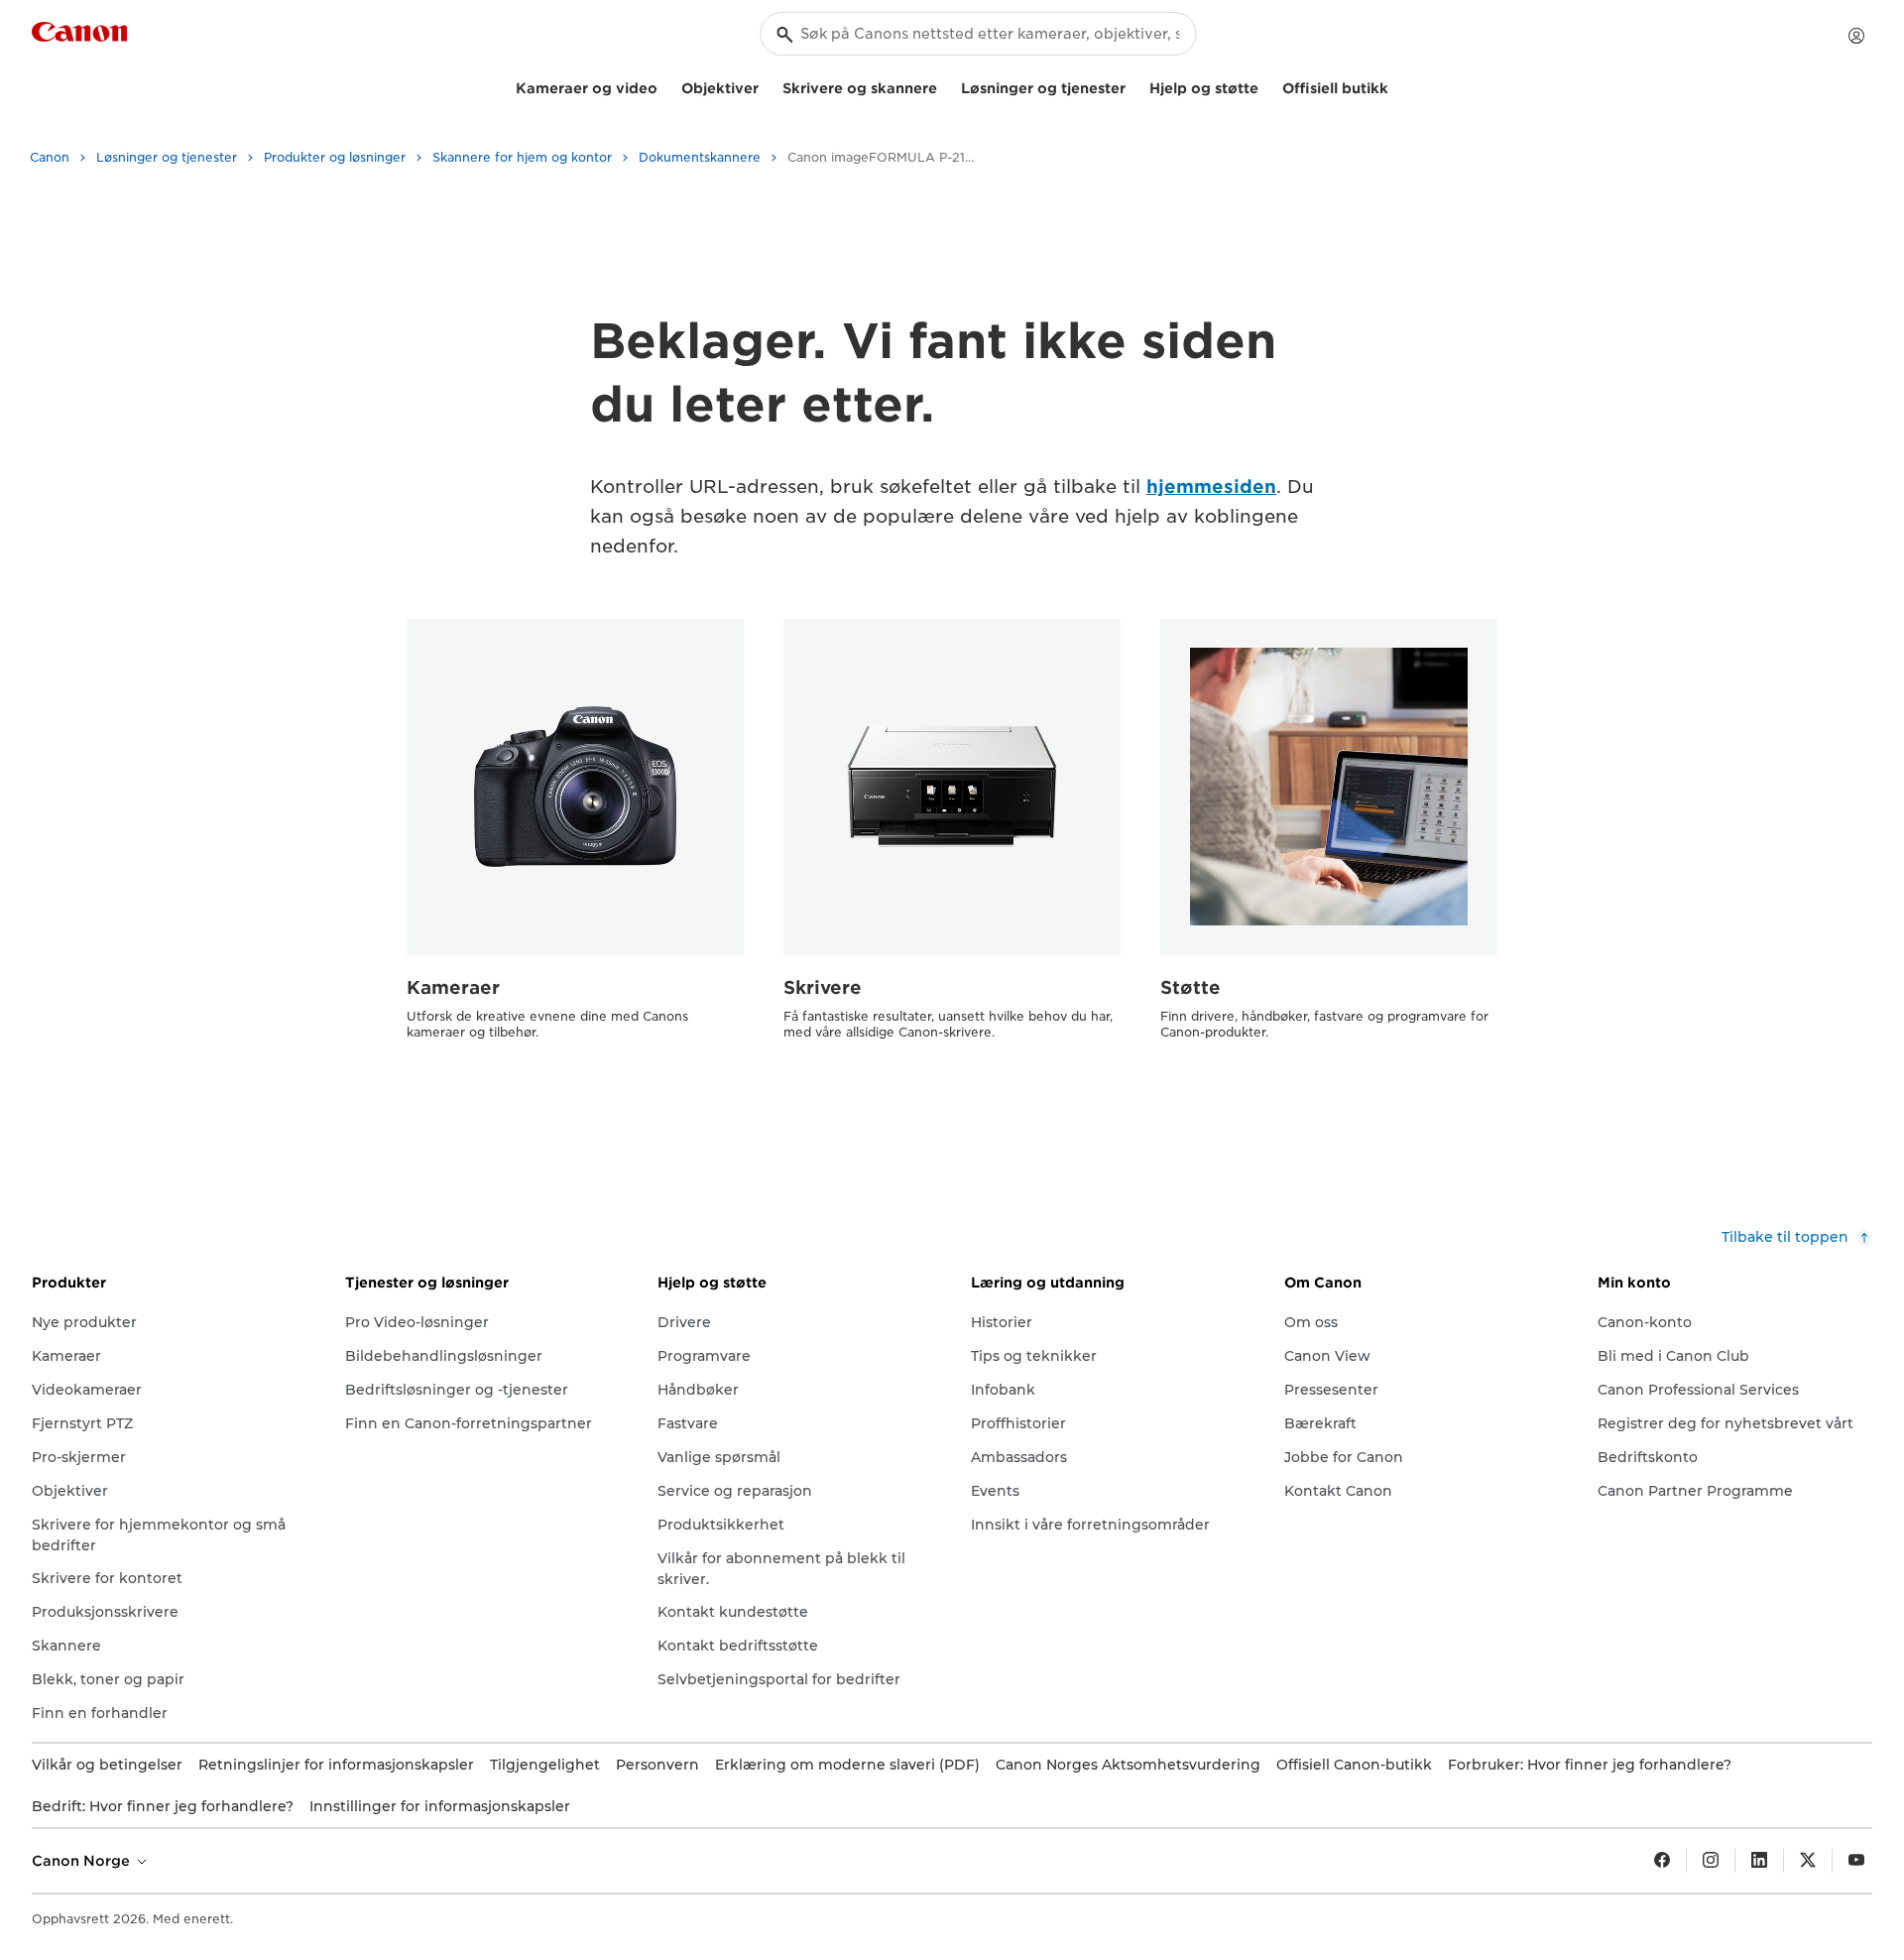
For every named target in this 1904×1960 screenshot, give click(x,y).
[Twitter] (1808, 1861)
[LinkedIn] (1759, 1861)
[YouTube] (1856, 1861)
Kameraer (453, 987)
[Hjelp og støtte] (1266, 86)
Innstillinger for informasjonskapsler (440, 1806)
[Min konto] (1856, 36)
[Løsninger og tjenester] (1133, 86)
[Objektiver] (767, 86)
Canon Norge (83, 1861)
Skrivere (823, 987)
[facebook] (1662, 1861)
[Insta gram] (1711, 1861)
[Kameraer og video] (665, 86)
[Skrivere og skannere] (945, 86)
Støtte (1190, 987)
